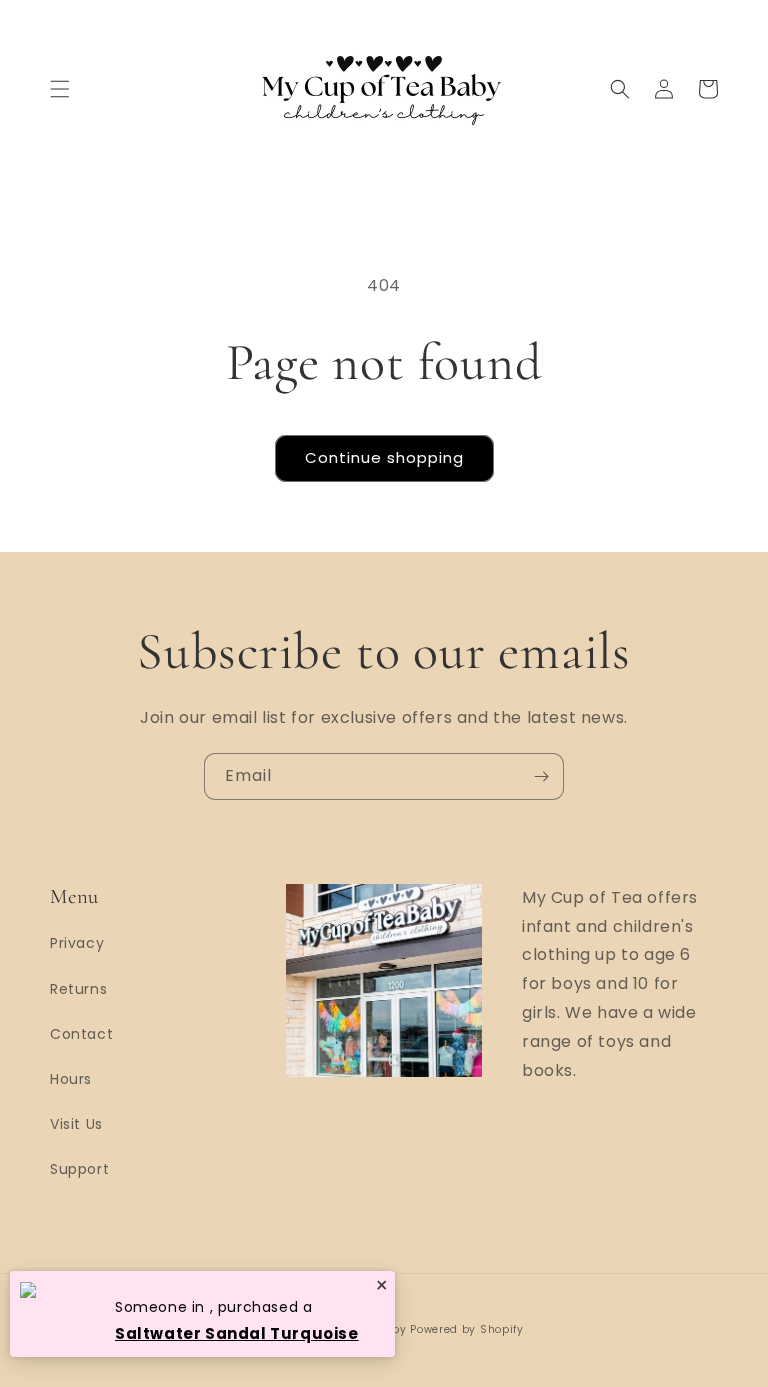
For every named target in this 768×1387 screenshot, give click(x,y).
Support (79, 1169)
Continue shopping (384, 457)
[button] (60, 89)
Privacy (77, 943)
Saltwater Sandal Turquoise (237, 1333)
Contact (81, 1034)
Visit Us (76, 1124)
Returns (78, 989)
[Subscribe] (541, 776)
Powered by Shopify (467, 1329)
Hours (71, 1079)
